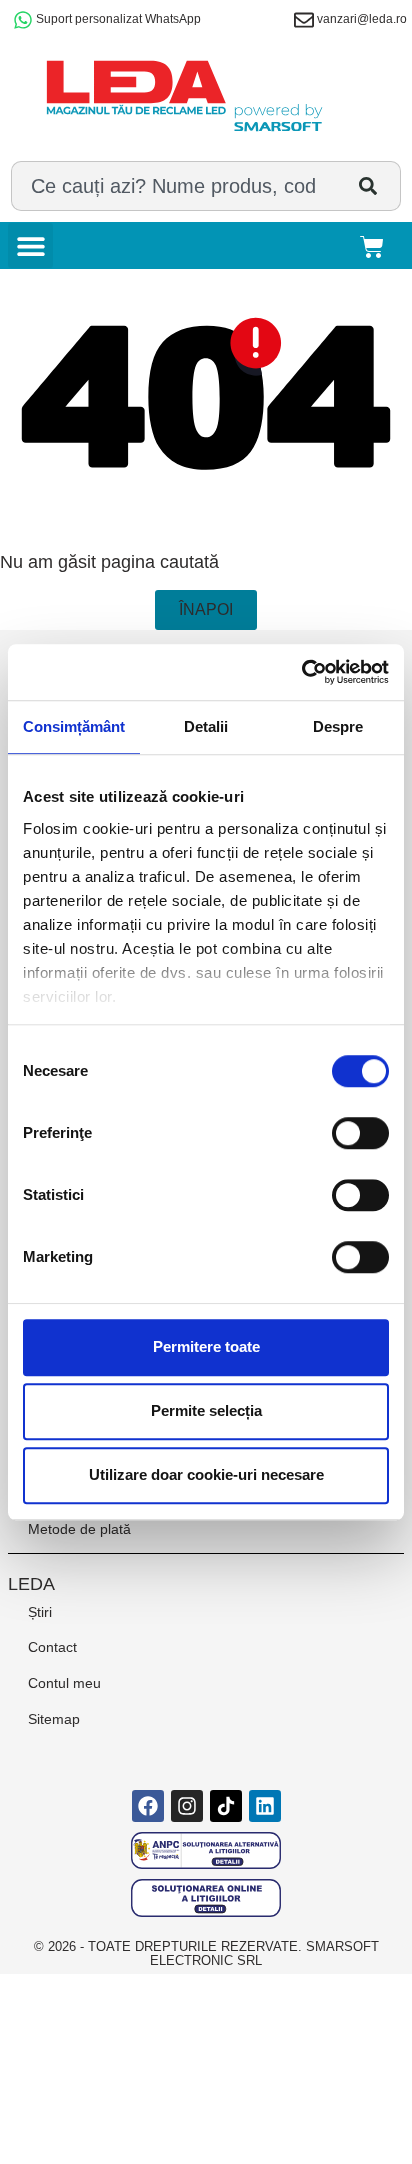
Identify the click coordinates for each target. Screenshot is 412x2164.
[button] (30, 245)
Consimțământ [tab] (74, 726)
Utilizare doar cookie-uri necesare (206, 1474)
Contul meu (64, 1683)
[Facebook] (148, 1806)
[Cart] (377, 245)
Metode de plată (79, 1529)
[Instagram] (187, 1806)
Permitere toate (206, 1346)
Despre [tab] (338, 726)
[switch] (360, 1133)
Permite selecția (206, 1410)
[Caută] (372, 186)
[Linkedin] (265, 1806)
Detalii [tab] (206, 726)
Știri (40, 1612)
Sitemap (54, 1719)
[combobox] (177, 186)
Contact (52, 1647)
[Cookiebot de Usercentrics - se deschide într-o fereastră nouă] (301, 672)
